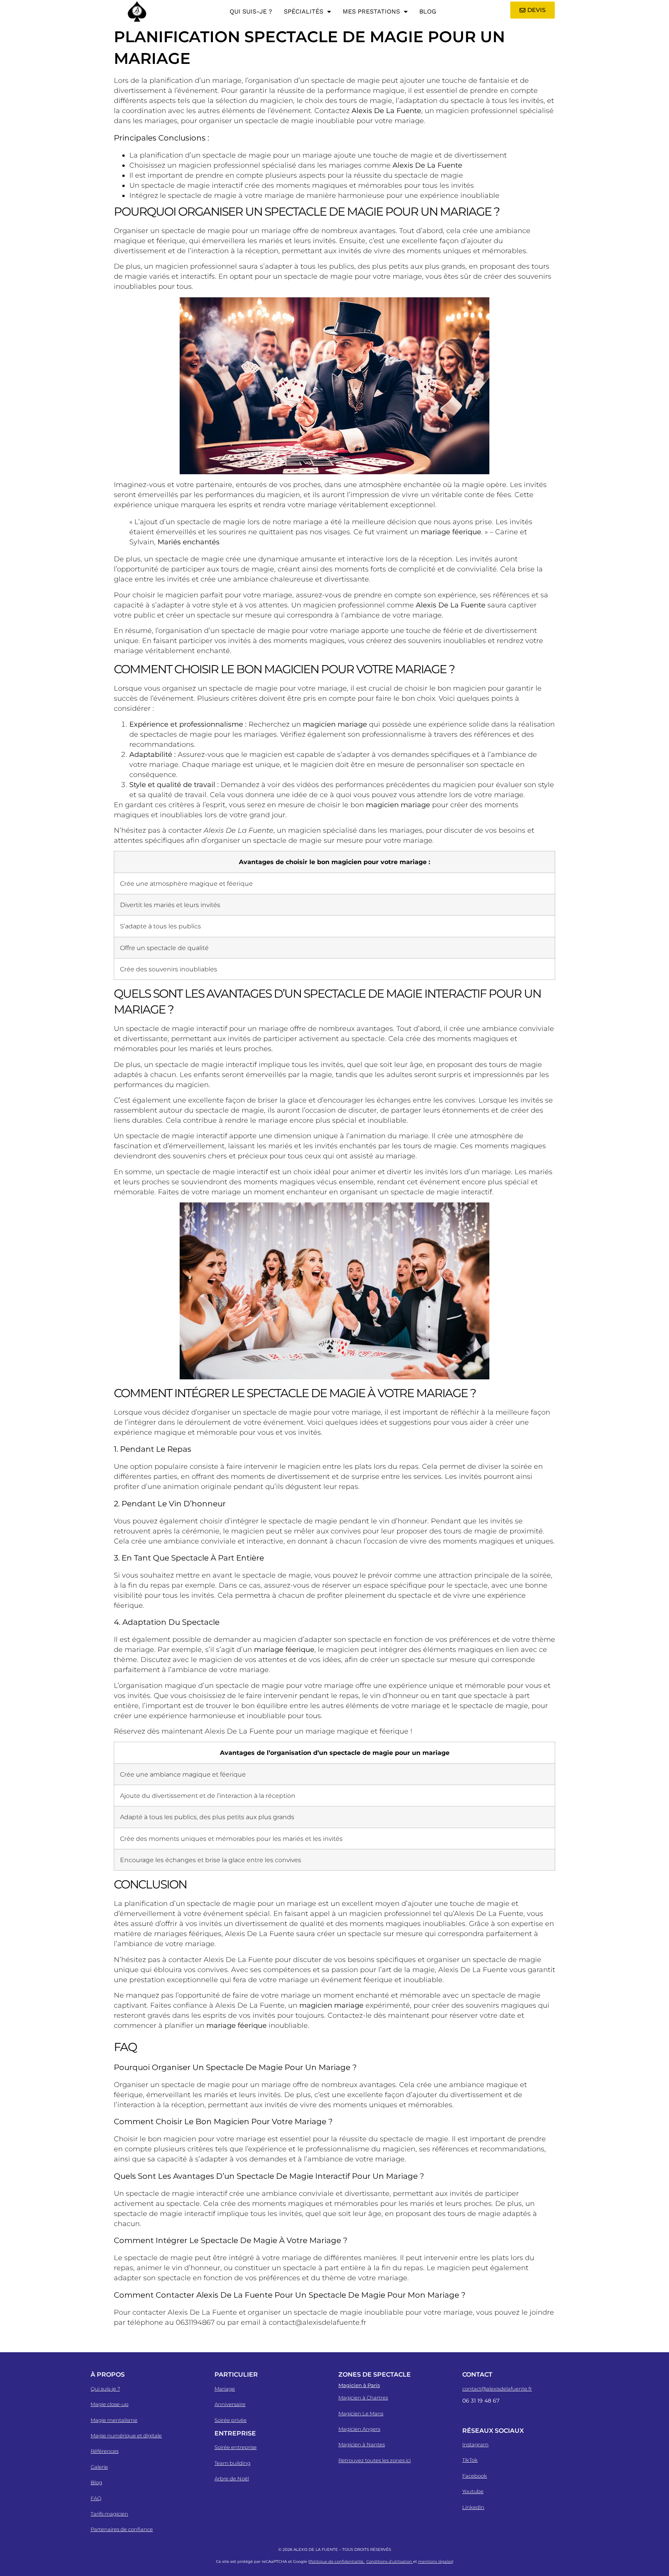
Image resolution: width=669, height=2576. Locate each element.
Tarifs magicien (109, 2514)
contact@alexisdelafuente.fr (497, 2389)
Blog (428, 11)
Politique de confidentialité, (337, 2561)
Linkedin (473, 2507)
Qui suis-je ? (251, 11)
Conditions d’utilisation (390, 2561)
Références (105, 2451)
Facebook (475, 2476)
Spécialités (304, 11)
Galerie (99, 2467)
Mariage (225, 2389)
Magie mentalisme (114, 2420)
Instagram (475, 2444)
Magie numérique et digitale (126, 2435)
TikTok (470, 2460)
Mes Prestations (371, 11)
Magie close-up (110, 2404)
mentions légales (435, 2561)
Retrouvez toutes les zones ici (375, 2460)
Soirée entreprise (236, 2447)
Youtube (473, 2491)
